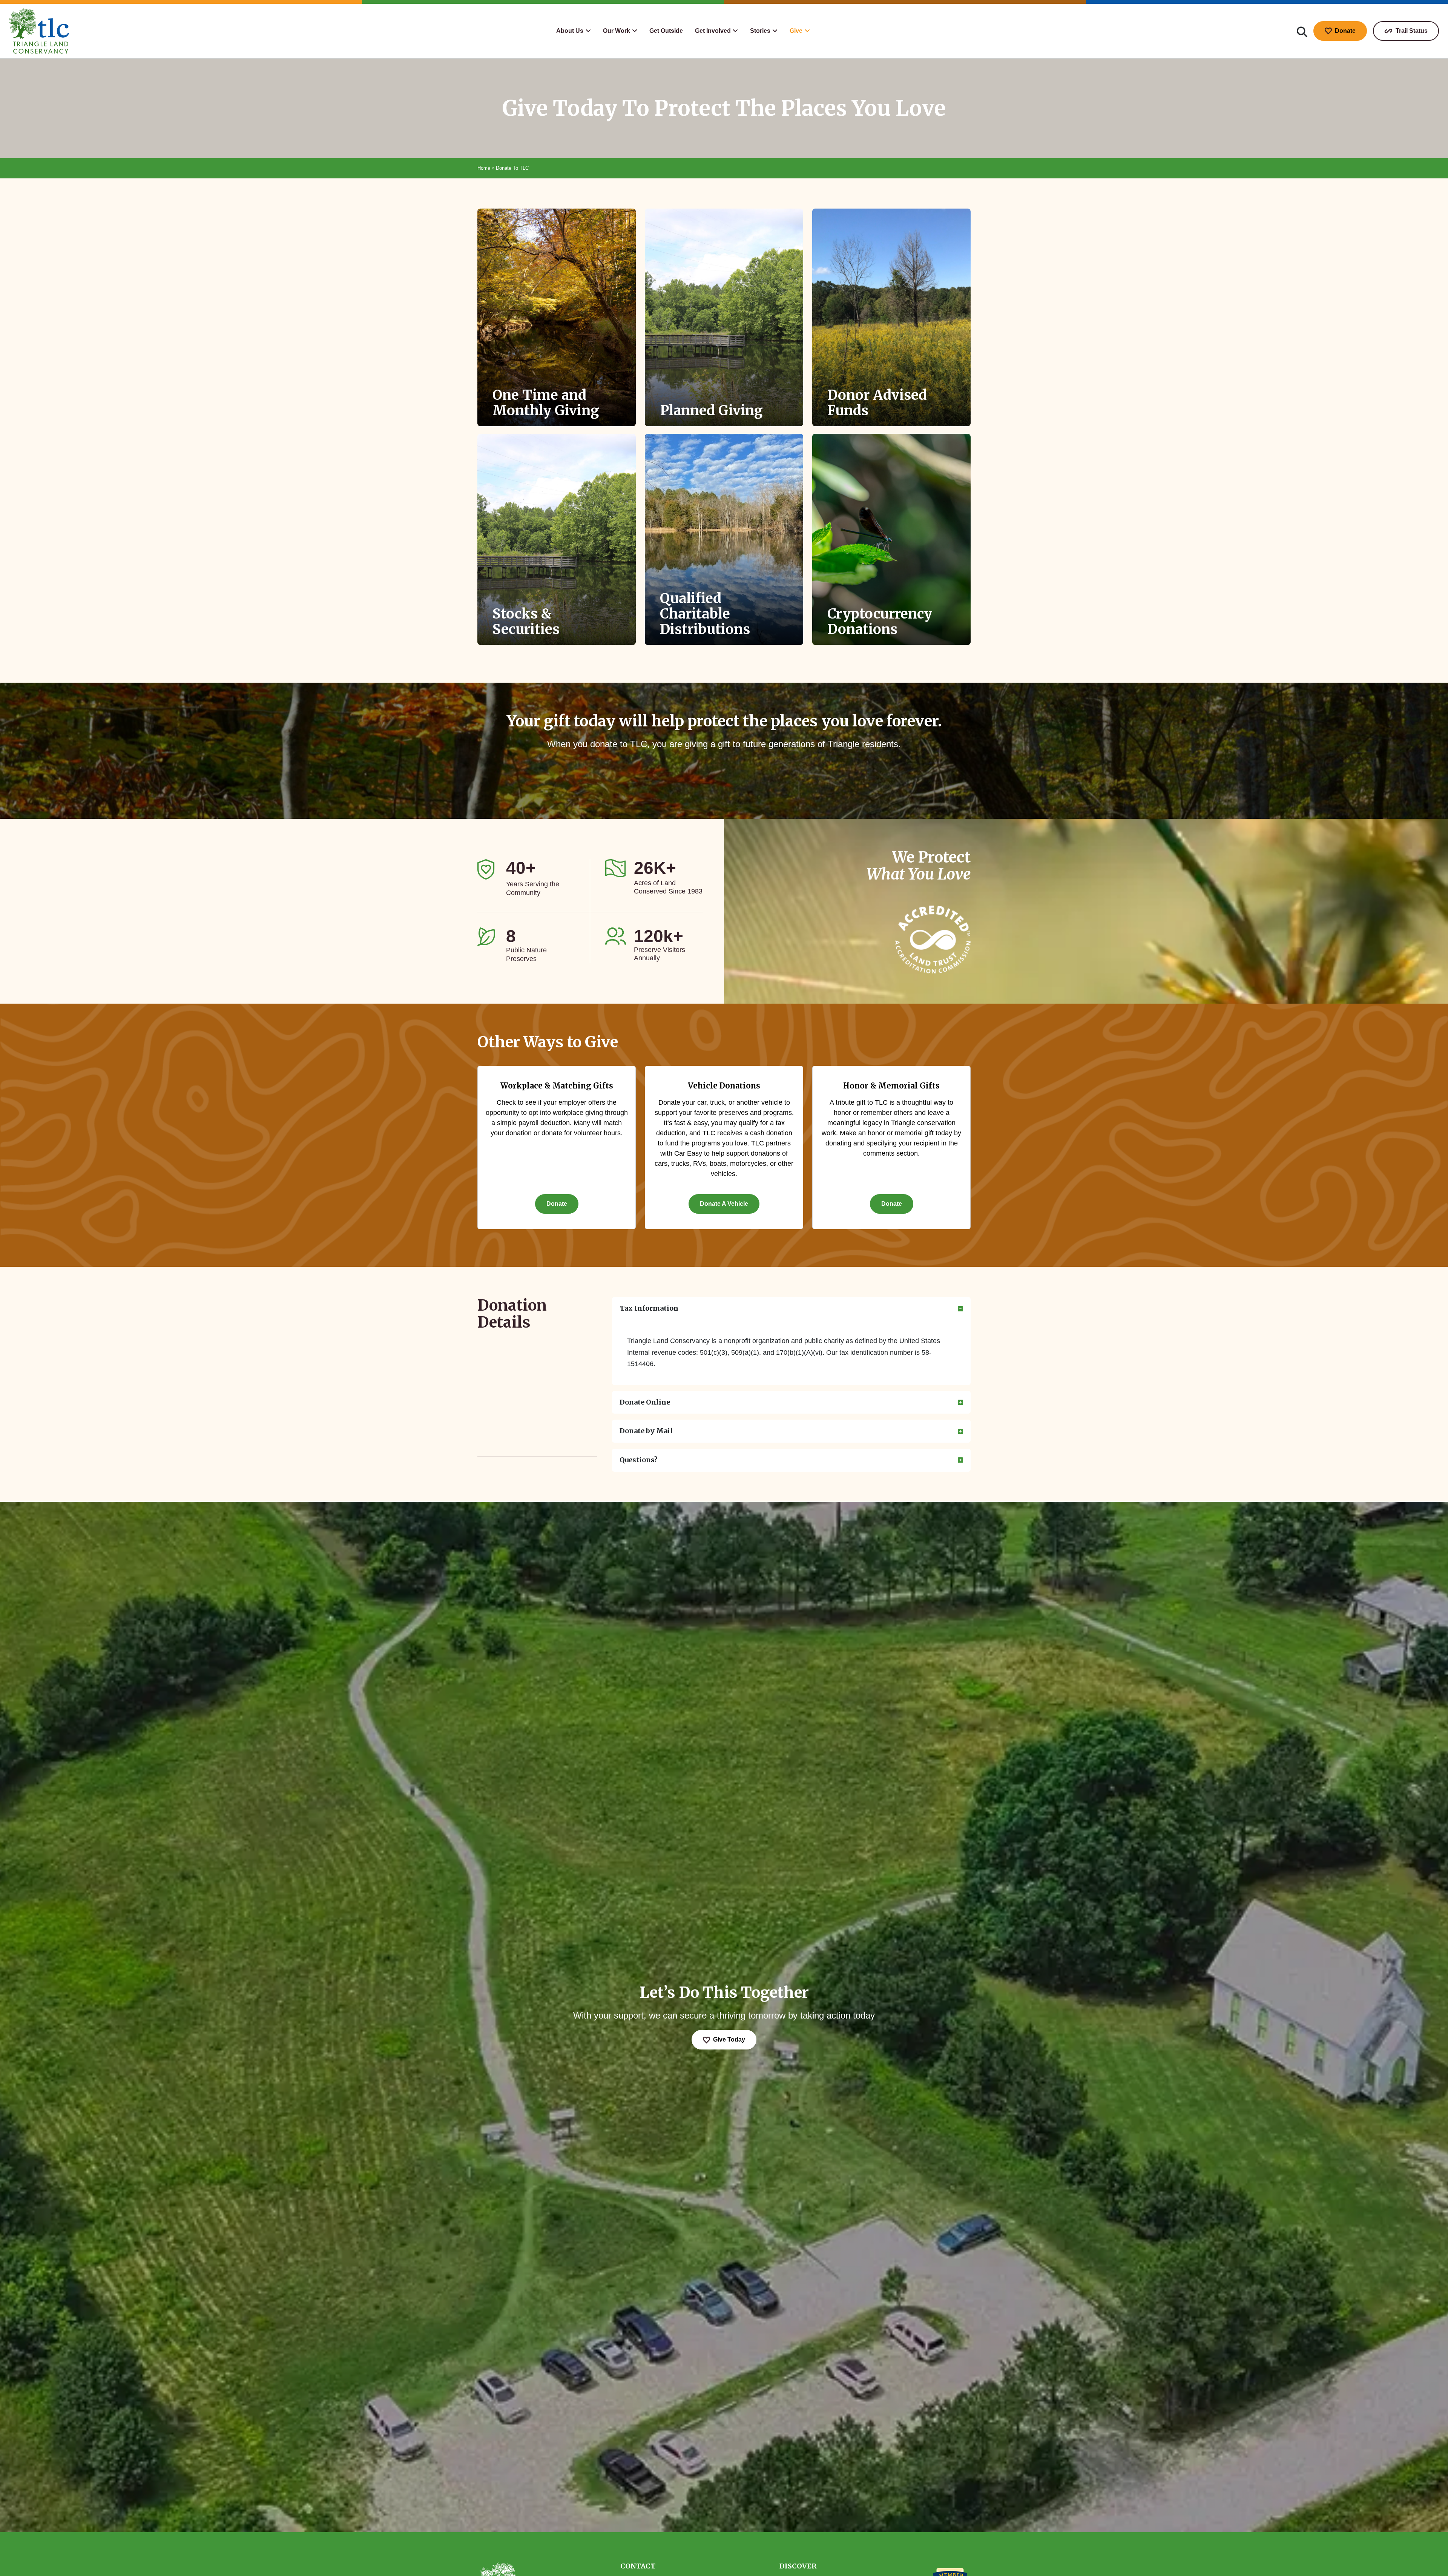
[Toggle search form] (1302, 31)
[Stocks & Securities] (557, 539)
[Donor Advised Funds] (891, 317)
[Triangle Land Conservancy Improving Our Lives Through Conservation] (39, 31)
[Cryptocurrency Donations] (891, 539)
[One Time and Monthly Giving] (557, 317)
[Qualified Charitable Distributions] (724, 539)
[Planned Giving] (724, 317)
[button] (573, 31)
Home (484, 168)
